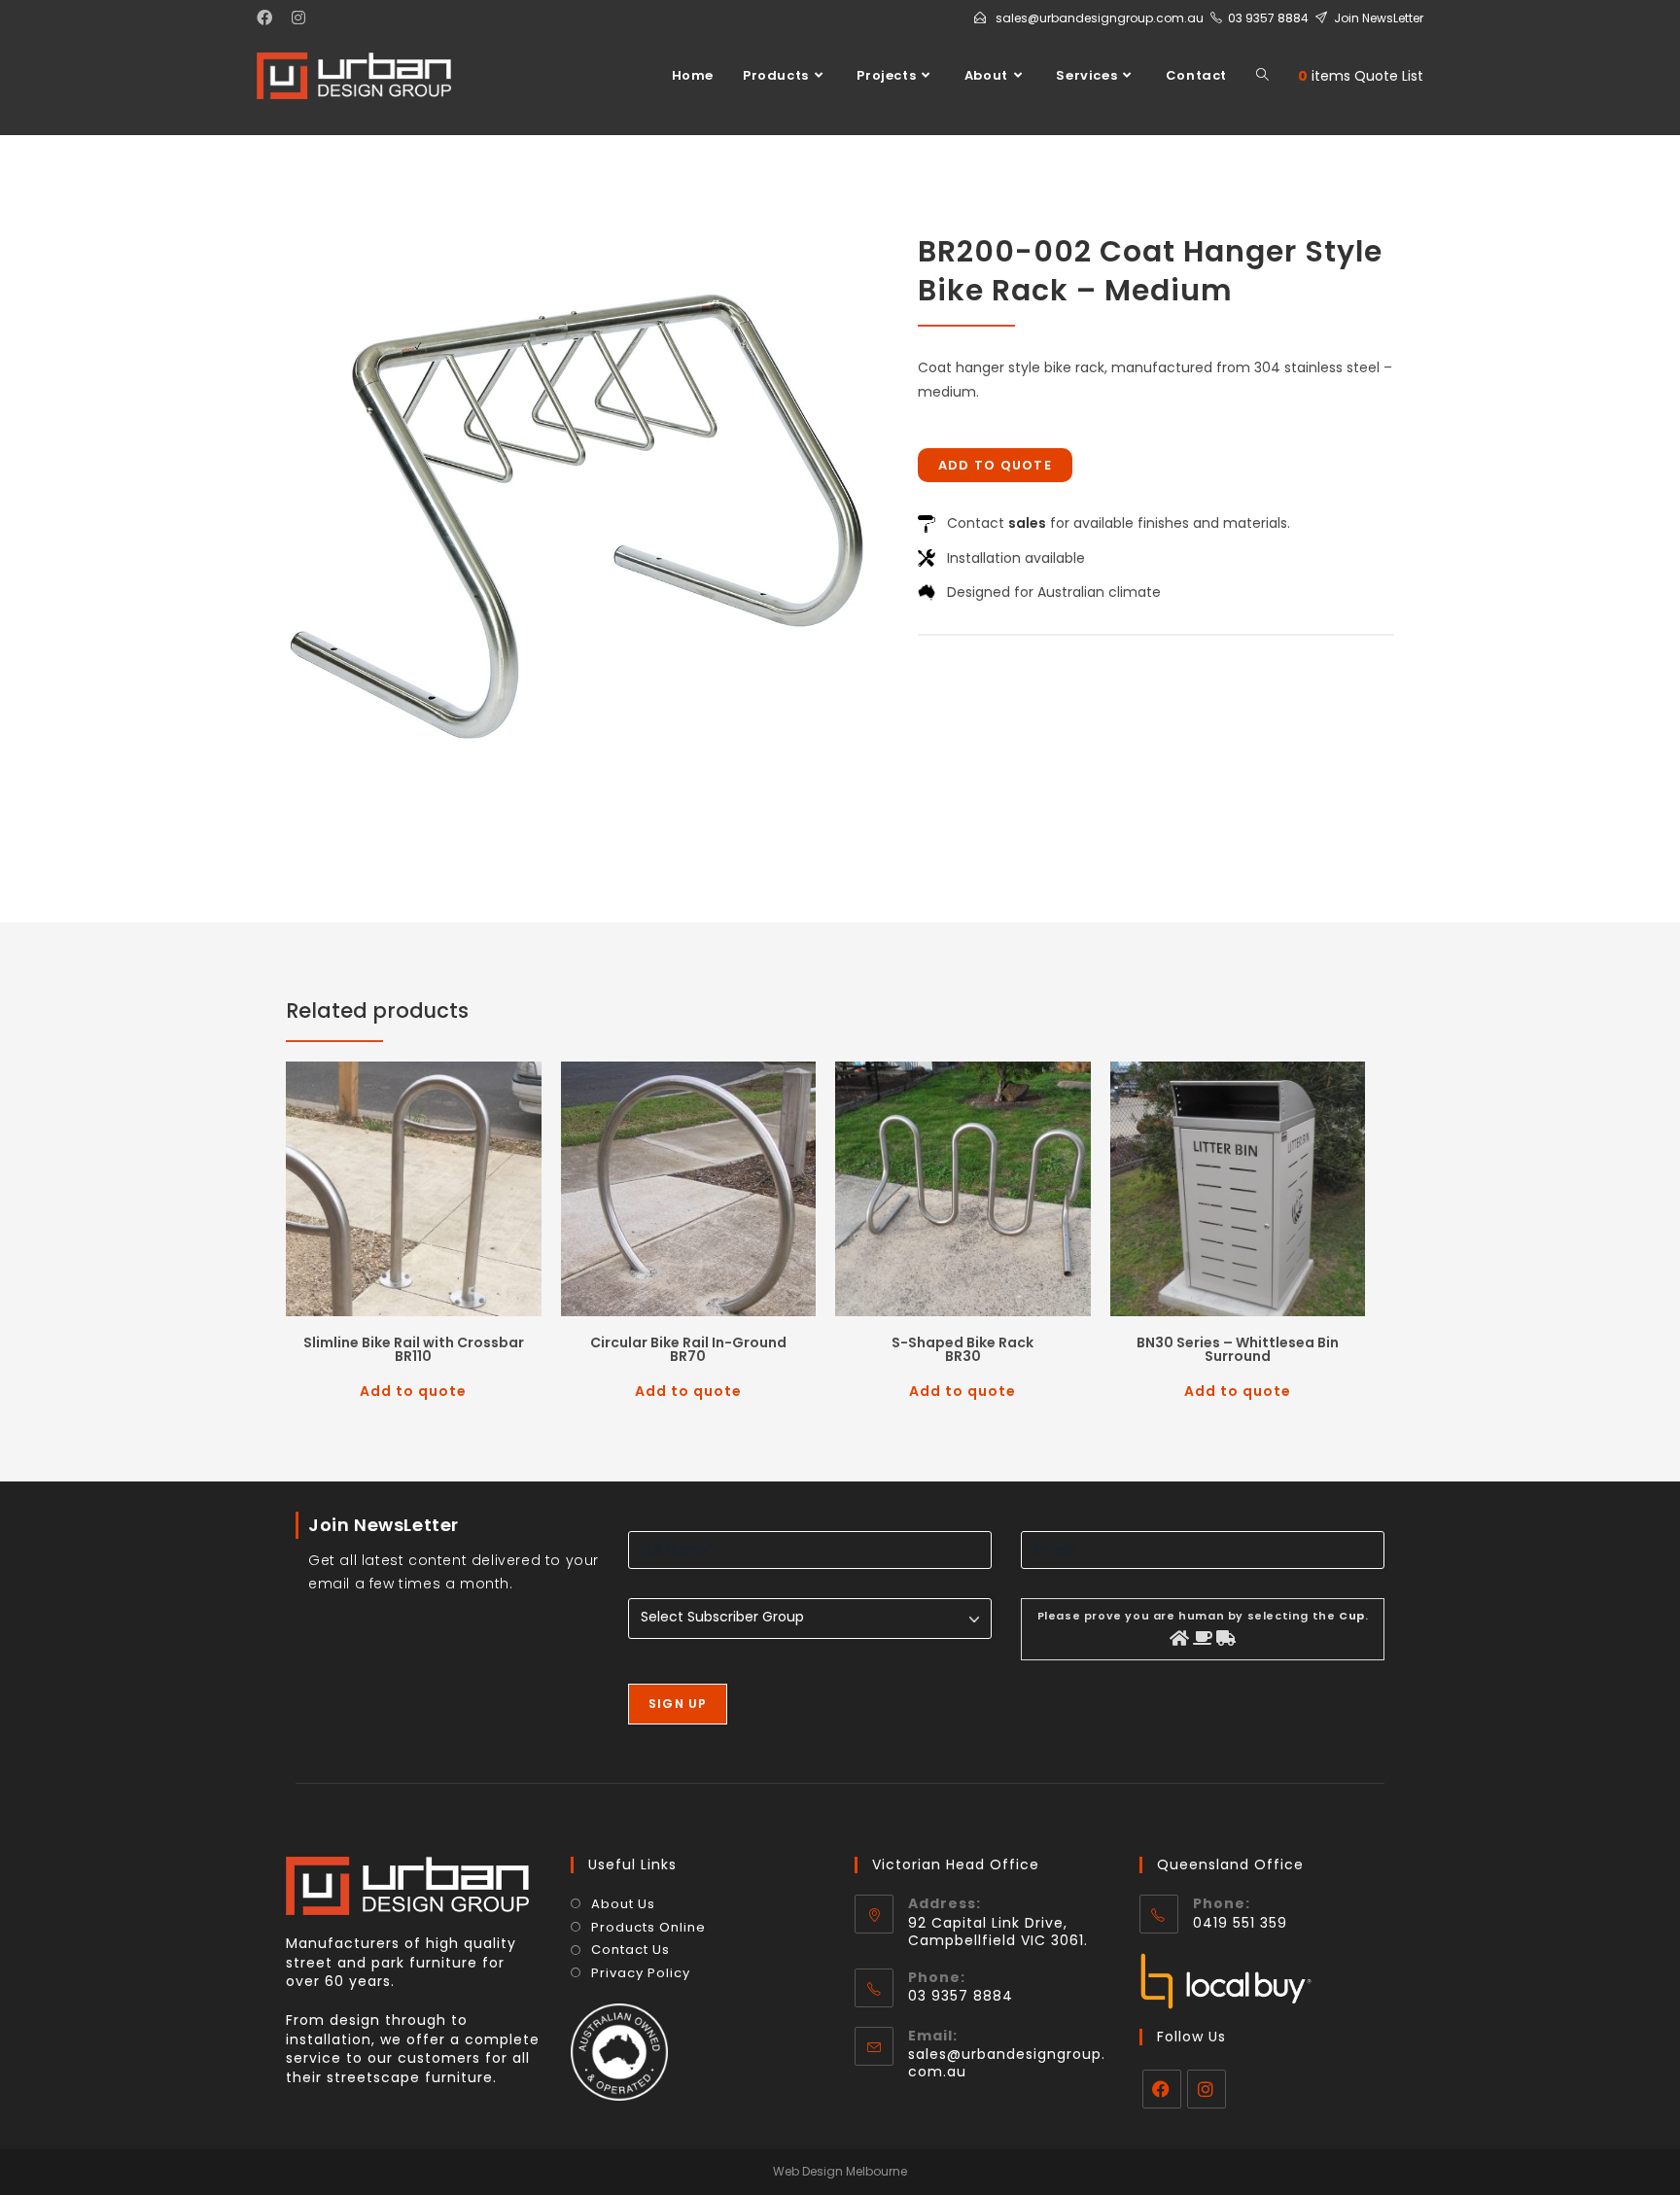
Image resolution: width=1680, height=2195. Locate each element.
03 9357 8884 (1268, 18)
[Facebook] (1162, 2089)
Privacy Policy (641, 1973)
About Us (623, 1904)
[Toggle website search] (1262, 76)
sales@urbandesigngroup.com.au (1100, 18)
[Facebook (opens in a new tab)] (269, 18)
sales (1027, 523)
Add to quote (996, 465)
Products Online (648, 1928)
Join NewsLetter (1379, 18)
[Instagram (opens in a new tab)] (298, 18)
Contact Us (630, 1950)
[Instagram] (1207, 2089)
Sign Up (678, 1704)
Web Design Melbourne (840, 2171)
